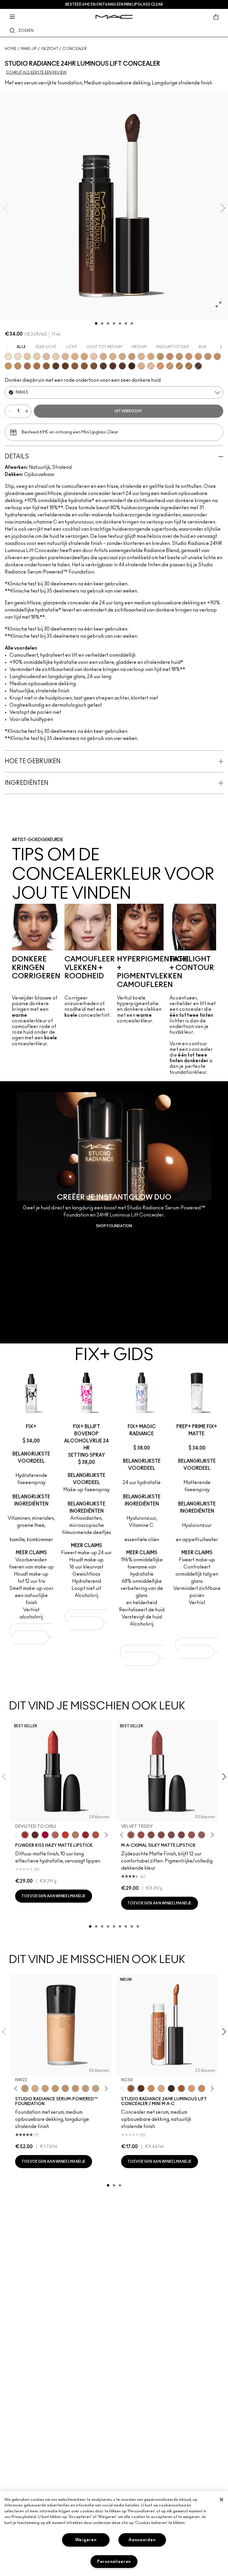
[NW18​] (160, 366)
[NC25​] (132, 356)
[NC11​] (37, 356)
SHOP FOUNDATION (114, 1226)
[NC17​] (103, 356)
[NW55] (141, 2088)
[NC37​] (208, 356)
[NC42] (202, 2088)
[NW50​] (56, 366)
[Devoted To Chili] (25, 1835)
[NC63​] (113, 366)
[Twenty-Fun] (45, 1835)
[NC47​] (189, 366)
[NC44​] (18, 366)
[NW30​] (189, 356)
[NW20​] (151, 356)
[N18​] (141, 356)
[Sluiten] (221, 2500)
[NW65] (171, 2088)
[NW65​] (198, 366)
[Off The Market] (75, 1835)
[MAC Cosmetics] (114, 17)
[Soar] (171, 1835)
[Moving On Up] (96, 1835)
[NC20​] (122, 356)
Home (11, 49)
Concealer (75, 49)
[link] (114, 1212)
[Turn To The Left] (35, 1835)
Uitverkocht (129, 411)
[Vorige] (17, 1835)
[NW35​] (170, 366)
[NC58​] (94, 366)
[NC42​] (8, 366)
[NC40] (151, 2088)
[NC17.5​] (113, 356)
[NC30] (55, 2088)
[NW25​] (170, 356)
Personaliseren (114, 2562)
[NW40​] (27, 366)
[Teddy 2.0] (55, 1835)
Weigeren (86, 2540)
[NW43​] (37, 366)
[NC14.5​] (65, 356)
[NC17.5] (161, 2088)
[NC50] (131, 2088)
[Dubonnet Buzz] (85, 1835)
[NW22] (25, 2088)
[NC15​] (75, 356)
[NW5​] (18, 356)
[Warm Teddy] (151, 1835)
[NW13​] (151, 366)
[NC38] (96, 2088)
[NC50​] (75, 366)
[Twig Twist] (181, 1835)
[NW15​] (84, 356)
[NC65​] (132, 366)
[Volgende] (105, 1835)
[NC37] (85, 2088)
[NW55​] (65, 366)
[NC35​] (198, 356)
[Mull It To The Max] (141, 1835)
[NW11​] (141, 366)
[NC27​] (160, 356)
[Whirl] (161, 1835)
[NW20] (191, 2088)
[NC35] (75, 2088)
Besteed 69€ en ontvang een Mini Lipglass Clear (114, 4)
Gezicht (50, 49)
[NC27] (45, 2088)
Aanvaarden (142, 2540)
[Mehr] (202, 1835)
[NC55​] (84, 366)
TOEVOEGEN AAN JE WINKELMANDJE (33, 1634)
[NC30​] (179, 356)
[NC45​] (179, 366)
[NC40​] (217, 356)
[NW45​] (46, 366)
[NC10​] (27, 356)
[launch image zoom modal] (218, 304)
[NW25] (35, 2088)
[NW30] (65, 2088)
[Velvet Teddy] (131, 1835)
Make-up (29, 49)
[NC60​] (103, 366)
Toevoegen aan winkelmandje (54, 1896)
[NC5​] (8, 356)
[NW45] (181, 2088)
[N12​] (94, 356)
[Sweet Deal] (191, 1835)
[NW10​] (46, 356)
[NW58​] (122, 366)
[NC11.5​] (56, 356)
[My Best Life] (65, 1835)
